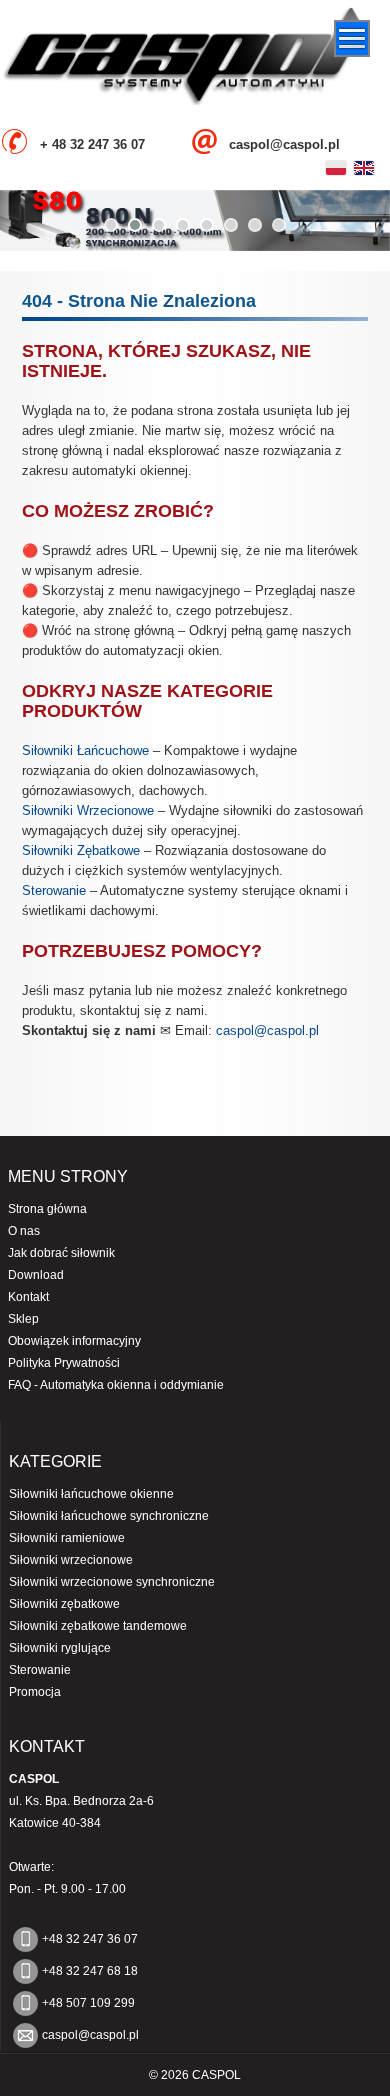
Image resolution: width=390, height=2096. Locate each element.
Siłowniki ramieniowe (67, 1538)
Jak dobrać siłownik (61, 1253)
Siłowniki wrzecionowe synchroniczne (112, 1582)
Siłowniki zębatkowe (64, 1604)
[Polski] (336, 168)
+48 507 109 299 (88, 2003)
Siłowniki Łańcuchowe (85, 750)
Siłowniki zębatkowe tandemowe (98, 1626)
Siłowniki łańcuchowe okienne (91, 1494)
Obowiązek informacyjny (74, 1341)
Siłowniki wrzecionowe (71, 1560)
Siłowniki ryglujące (60, 1648)
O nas (24, 1231)
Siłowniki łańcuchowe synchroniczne (109, 1516)
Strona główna (47, 1209)
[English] (364, 168)
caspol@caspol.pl (267, 1030)
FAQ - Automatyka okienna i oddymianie (116, 1385)
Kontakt (28, 1297)
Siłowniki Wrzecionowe (88, 810)
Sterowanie (54, 890)
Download (36, 1275)
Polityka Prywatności (64, 1363)
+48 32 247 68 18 (90, 1971)
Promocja (35, 1692)
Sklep (23, 1319)
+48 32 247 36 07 (90, 1939)
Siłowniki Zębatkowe (81, 850)
